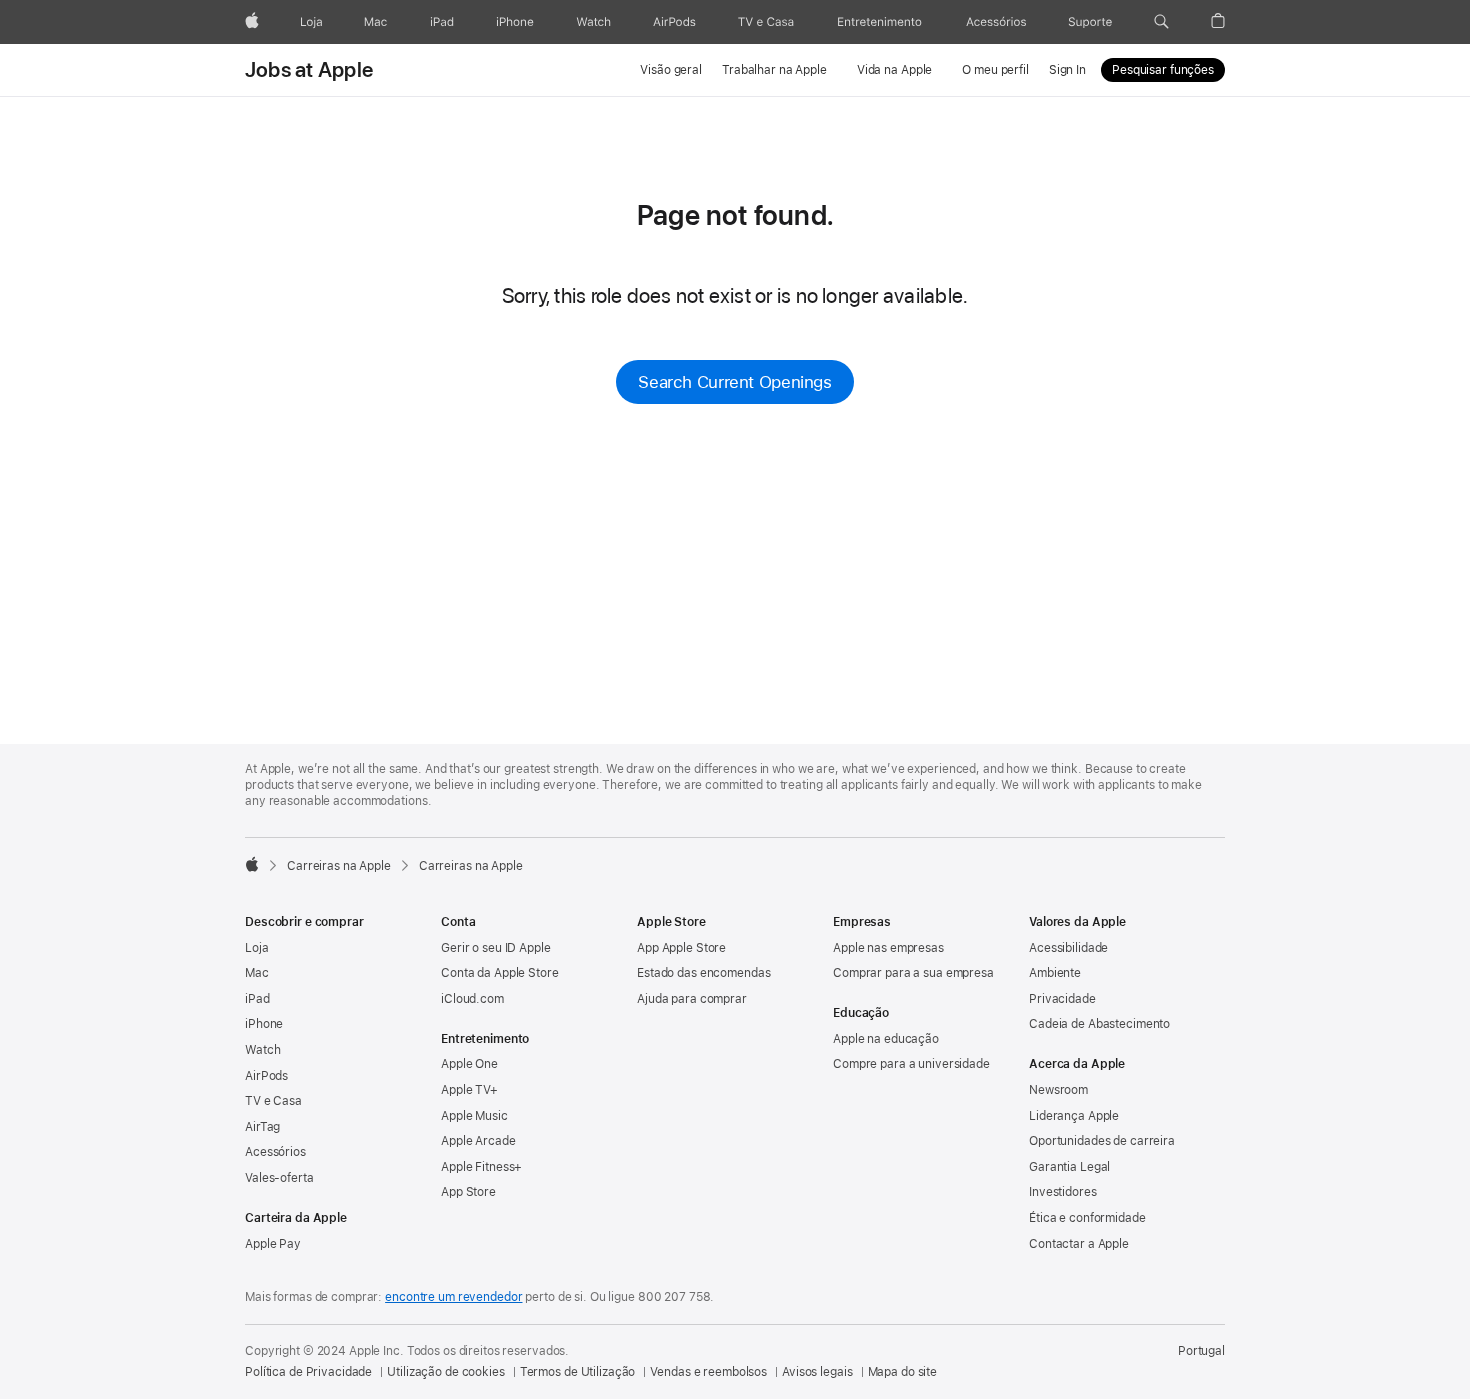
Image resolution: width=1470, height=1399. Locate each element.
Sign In (1067, 70)
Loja (257, 948)
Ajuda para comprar (692, 999)
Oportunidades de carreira (1102, 1141)
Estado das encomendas (703, 973)
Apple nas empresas (888, 948)
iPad (257, 999)
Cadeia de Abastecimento (1099, 1024)
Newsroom (1058, 1090)
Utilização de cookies (445, 1372)
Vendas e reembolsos (708, 1372)
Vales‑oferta (279, 1178)
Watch (262, 1050)
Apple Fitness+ (481, 1167)
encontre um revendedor (453, 1297)
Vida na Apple (894, 70)
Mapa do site (903, 1372)
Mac (257, 973)
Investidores (1063, 1192)
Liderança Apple (1074, 1116)
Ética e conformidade (1087, 1218)
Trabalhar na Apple (774, 70)
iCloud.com (472, 999)
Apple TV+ (469, 1090)
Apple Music (474, 1116)
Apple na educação (886, 1039)
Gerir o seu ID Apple (496, 948)
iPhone (264, 1024)
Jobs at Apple (309, 70)
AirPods (266, 1076)
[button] (1161, 22)
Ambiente (1055, 973)
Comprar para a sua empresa (913, 973)
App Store (468, 1192)
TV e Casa (273, 1101)
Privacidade (1062, 999)
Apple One (469, 1064)
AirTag (262, 1127)
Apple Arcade (478, 1141)
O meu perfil (995, 70)
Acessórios (275, 1152)
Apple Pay (273, 1244)
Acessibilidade (1068, 948)
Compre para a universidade (911, 1064)
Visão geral (671, 70)
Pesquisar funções (1163, 70)
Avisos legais (817, 1372)
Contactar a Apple (1079, 1244)
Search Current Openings (734, 382)
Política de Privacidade (308, 1372)
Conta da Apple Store (500, 973)
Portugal (1201, 1351)
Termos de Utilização (578, 1372)
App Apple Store (681, 948)
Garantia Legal (1069, 1167)
